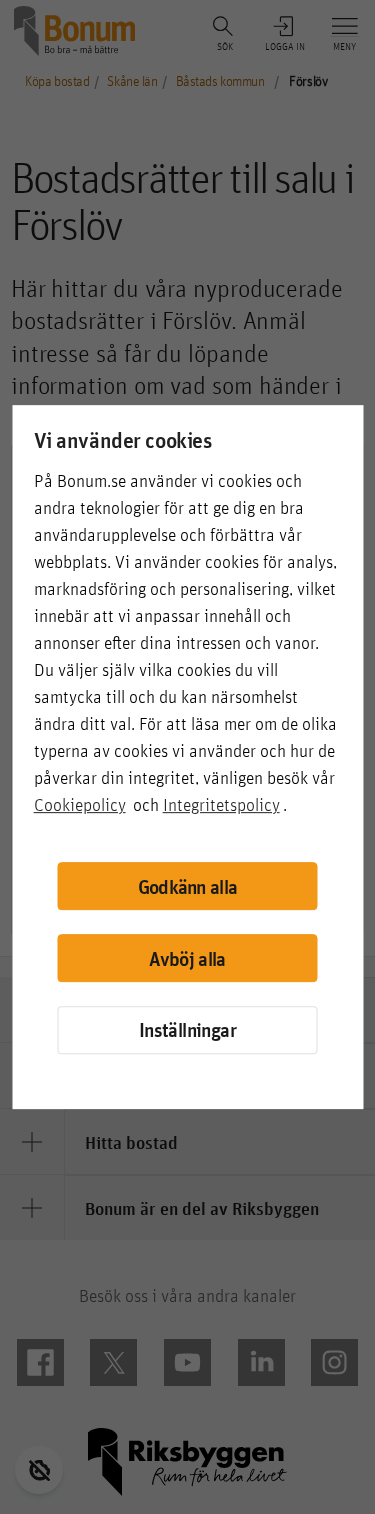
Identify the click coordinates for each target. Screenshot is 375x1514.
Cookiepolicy (80, 804)
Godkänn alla (188, 886)
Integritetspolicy (221, 804)
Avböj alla (187, 958)
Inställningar (187, 1029)
